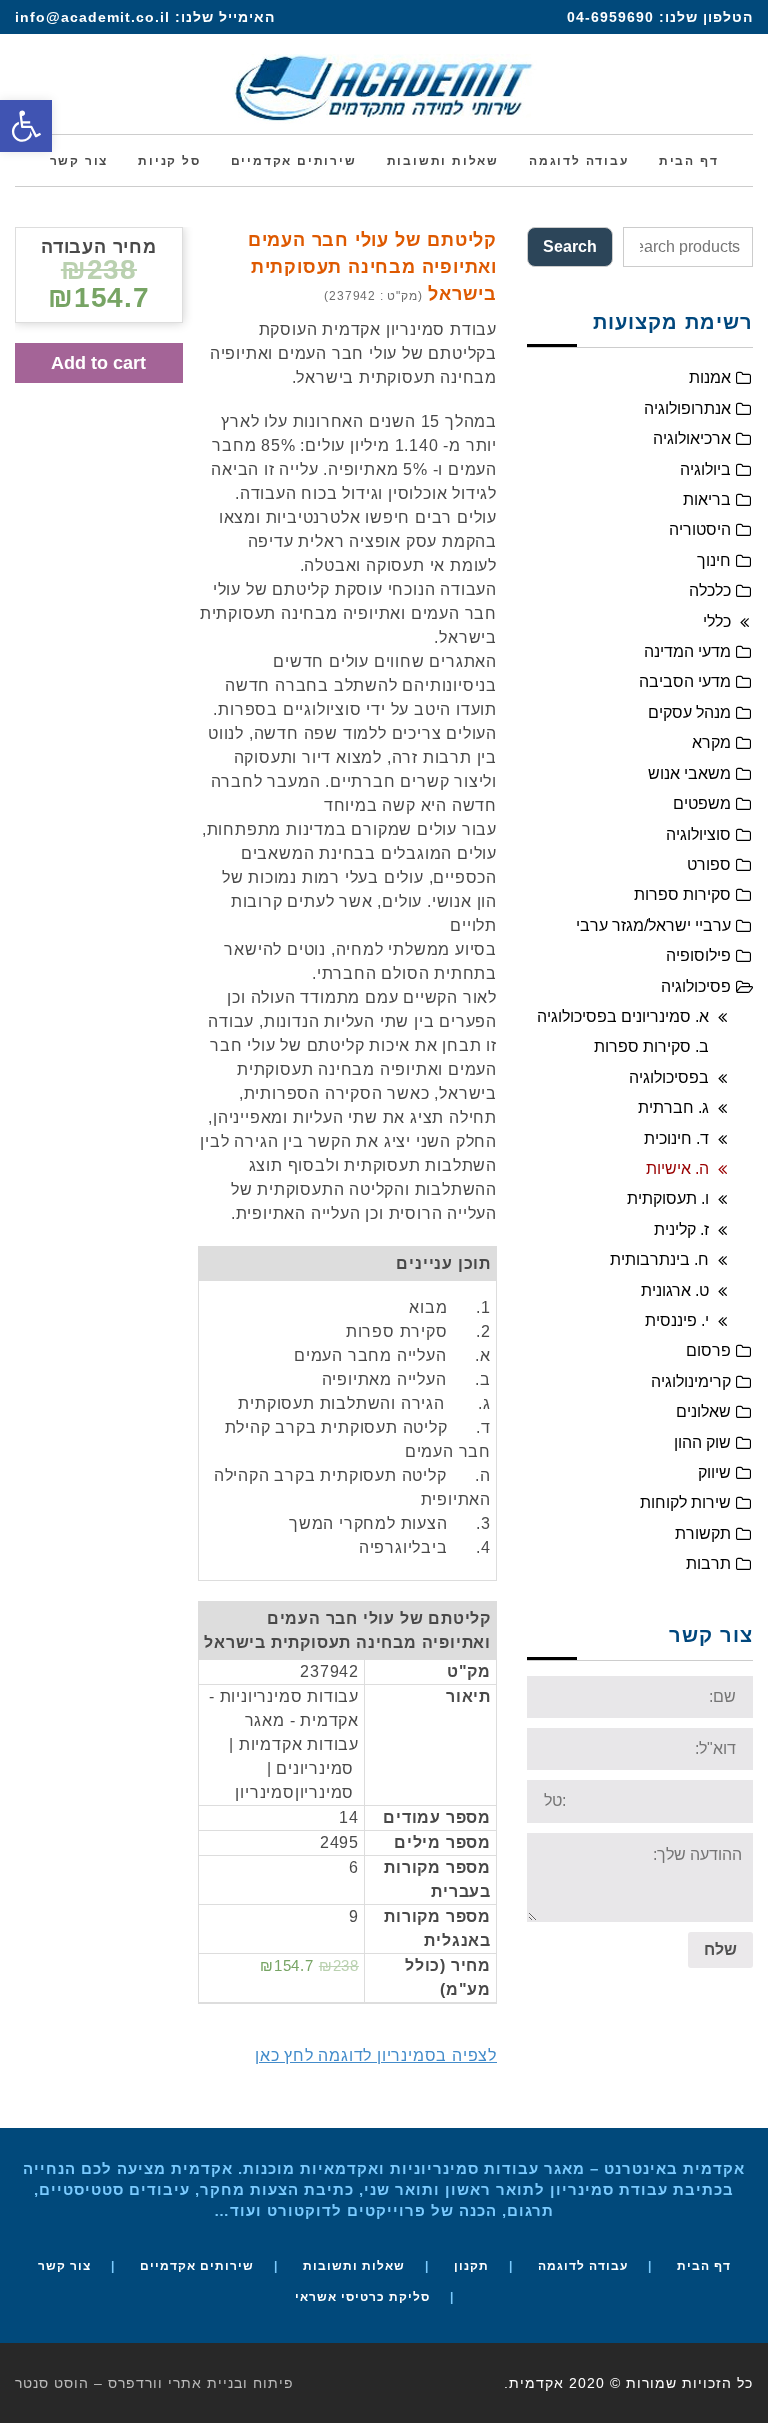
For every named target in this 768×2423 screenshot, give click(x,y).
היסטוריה (700, 529)
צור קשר (64, 2266)
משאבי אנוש (689, 773)
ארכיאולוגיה (692, 438)
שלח (720, 1949)
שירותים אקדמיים (197, 2266)
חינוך (714, 560)
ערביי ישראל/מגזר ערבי (653, 925)
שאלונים (703, 1411)
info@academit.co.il (92, 17)
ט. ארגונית (675, 1290)
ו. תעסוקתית (668, 1198)
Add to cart (98, 363)
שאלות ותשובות (354, 2266)
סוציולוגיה (698, 834)
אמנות (710, 377)
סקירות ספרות (682, 894)
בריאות (707, 499)
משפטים (702, 803)
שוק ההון (702, 1442)
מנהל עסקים (689, 712)
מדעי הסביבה (685, 681)
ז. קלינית (681, 1229)
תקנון (471, 2266)
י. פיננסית (677, 1320)
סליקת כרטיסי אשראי (362, 2297)
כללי (717, 621)
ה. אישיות (677, 1168)
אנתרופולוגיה (687, 408)
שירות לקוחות (685, 1502)
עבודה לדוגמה (583, 2266)
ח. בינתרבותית (659, 1259)
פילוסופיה (698, 955)
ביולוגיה (705, 469)
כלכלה (710, 590)
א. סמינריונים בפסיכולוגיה (623, 1016)
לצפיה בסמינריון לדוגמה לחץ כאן (376, 2055)
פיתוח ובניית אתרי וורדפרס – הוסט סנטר (154, 2383)
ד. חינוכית (676, 1138)
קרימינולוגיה (691, 1381)
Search (570, 246)
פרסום (708, 1350)
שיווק (714, 1472)
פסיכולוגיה (696, 986)
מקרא (711, 742)
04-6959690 (610, 17)
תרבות (708, 1563)
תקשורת (703, 1533)
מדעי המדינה (687, 651)
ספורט (709, 864)
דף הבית (704, 2266)
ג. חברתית (673, 1107)
